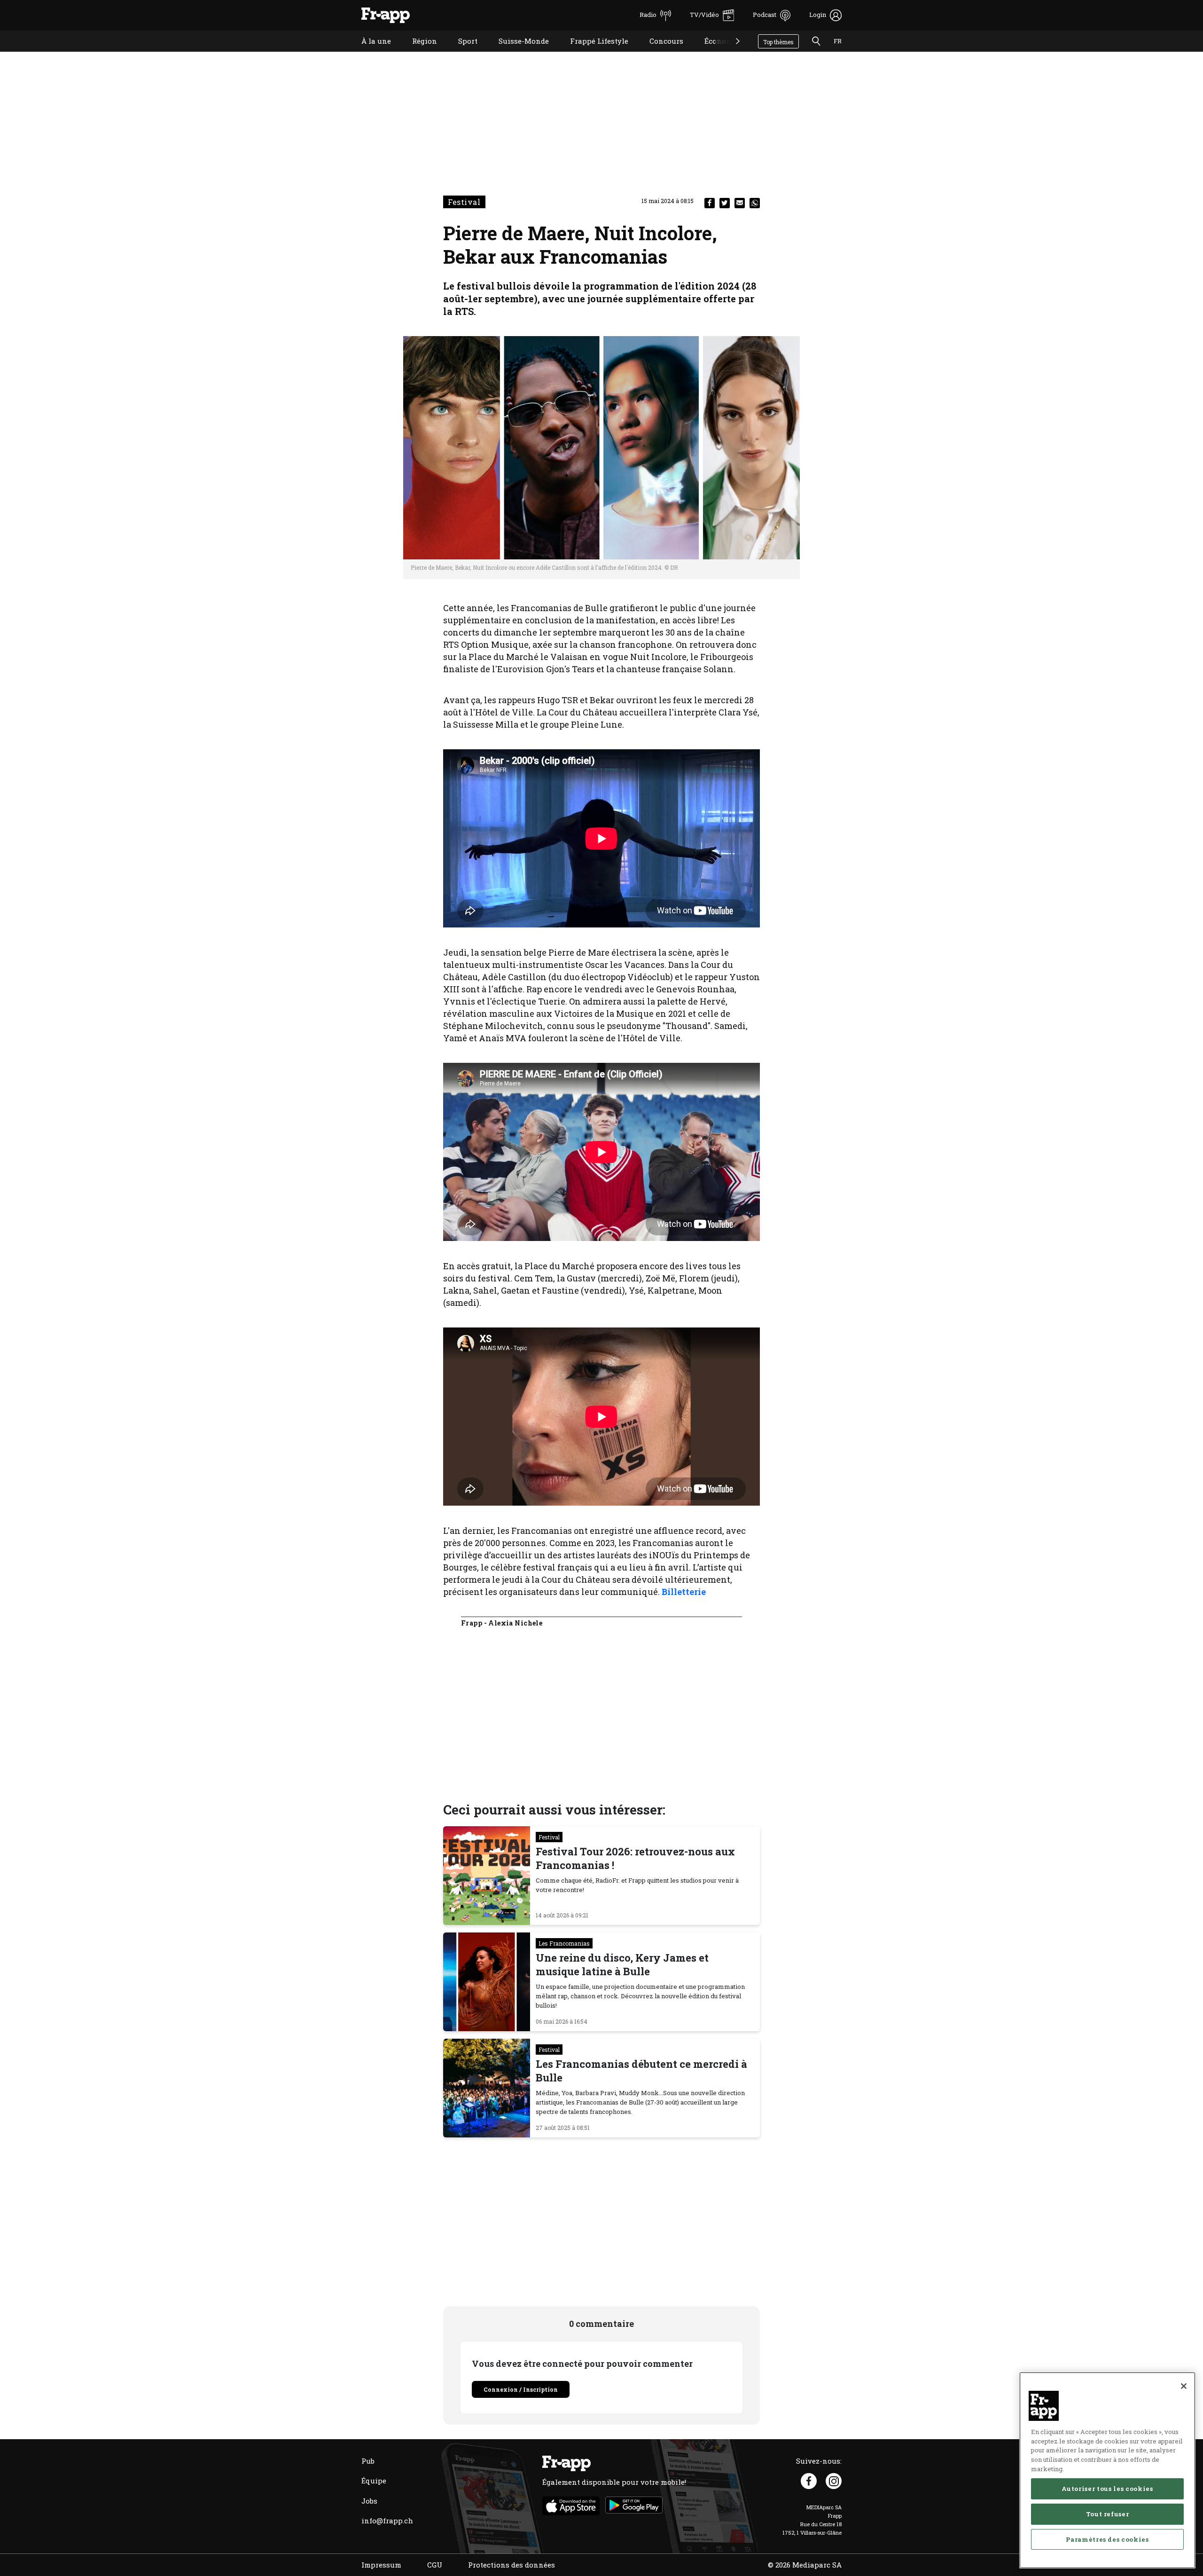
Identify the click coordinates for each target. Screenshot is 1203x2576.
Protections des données (512, 2565)
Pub (368, 2461)
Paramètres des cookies (1107, 2539)
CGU (435, 2565)
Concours (659, 53)
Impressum (381, 2565)
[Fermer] (1184, 2386)
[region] (1107, 2470)
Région (418, 53)
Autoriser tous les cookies (1107, 2489)
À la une (369, 53)
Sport (461, 53)
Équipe (374, 2481)
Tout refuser (1108, 2514)
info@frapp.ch (387, 2521)
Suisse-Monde (517, 53)
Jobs (369, 2501)
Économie (715, 53)
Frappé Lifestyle (592, 53)
